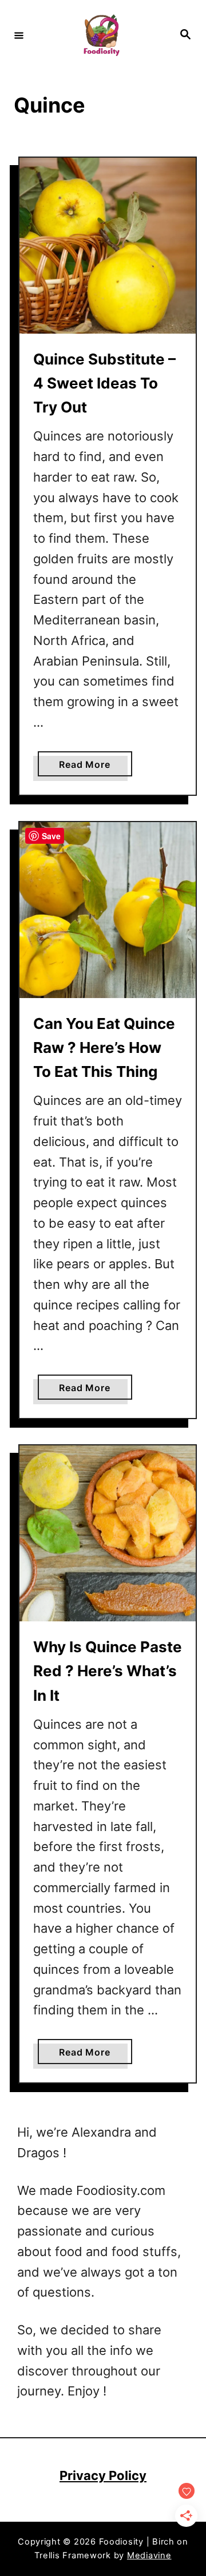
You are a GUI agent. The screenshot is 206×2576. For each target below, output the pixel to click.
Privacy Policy (103, 2475)
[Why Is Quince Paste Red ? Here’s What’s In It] (108, 1533)
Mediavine (149, 2555)
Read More (88, 767)
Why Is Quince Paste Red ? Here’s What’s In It (108, 1671)
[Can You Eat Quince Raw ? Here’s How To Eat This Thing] (108, 910)
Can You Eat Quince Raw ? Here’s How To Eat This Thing (104, 1048)
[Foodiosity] (101, 35)
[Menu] (19, 35)
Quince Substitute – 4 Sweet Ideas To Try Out (104, 383)
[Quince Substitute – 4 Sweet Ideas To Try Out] (108, 246)
